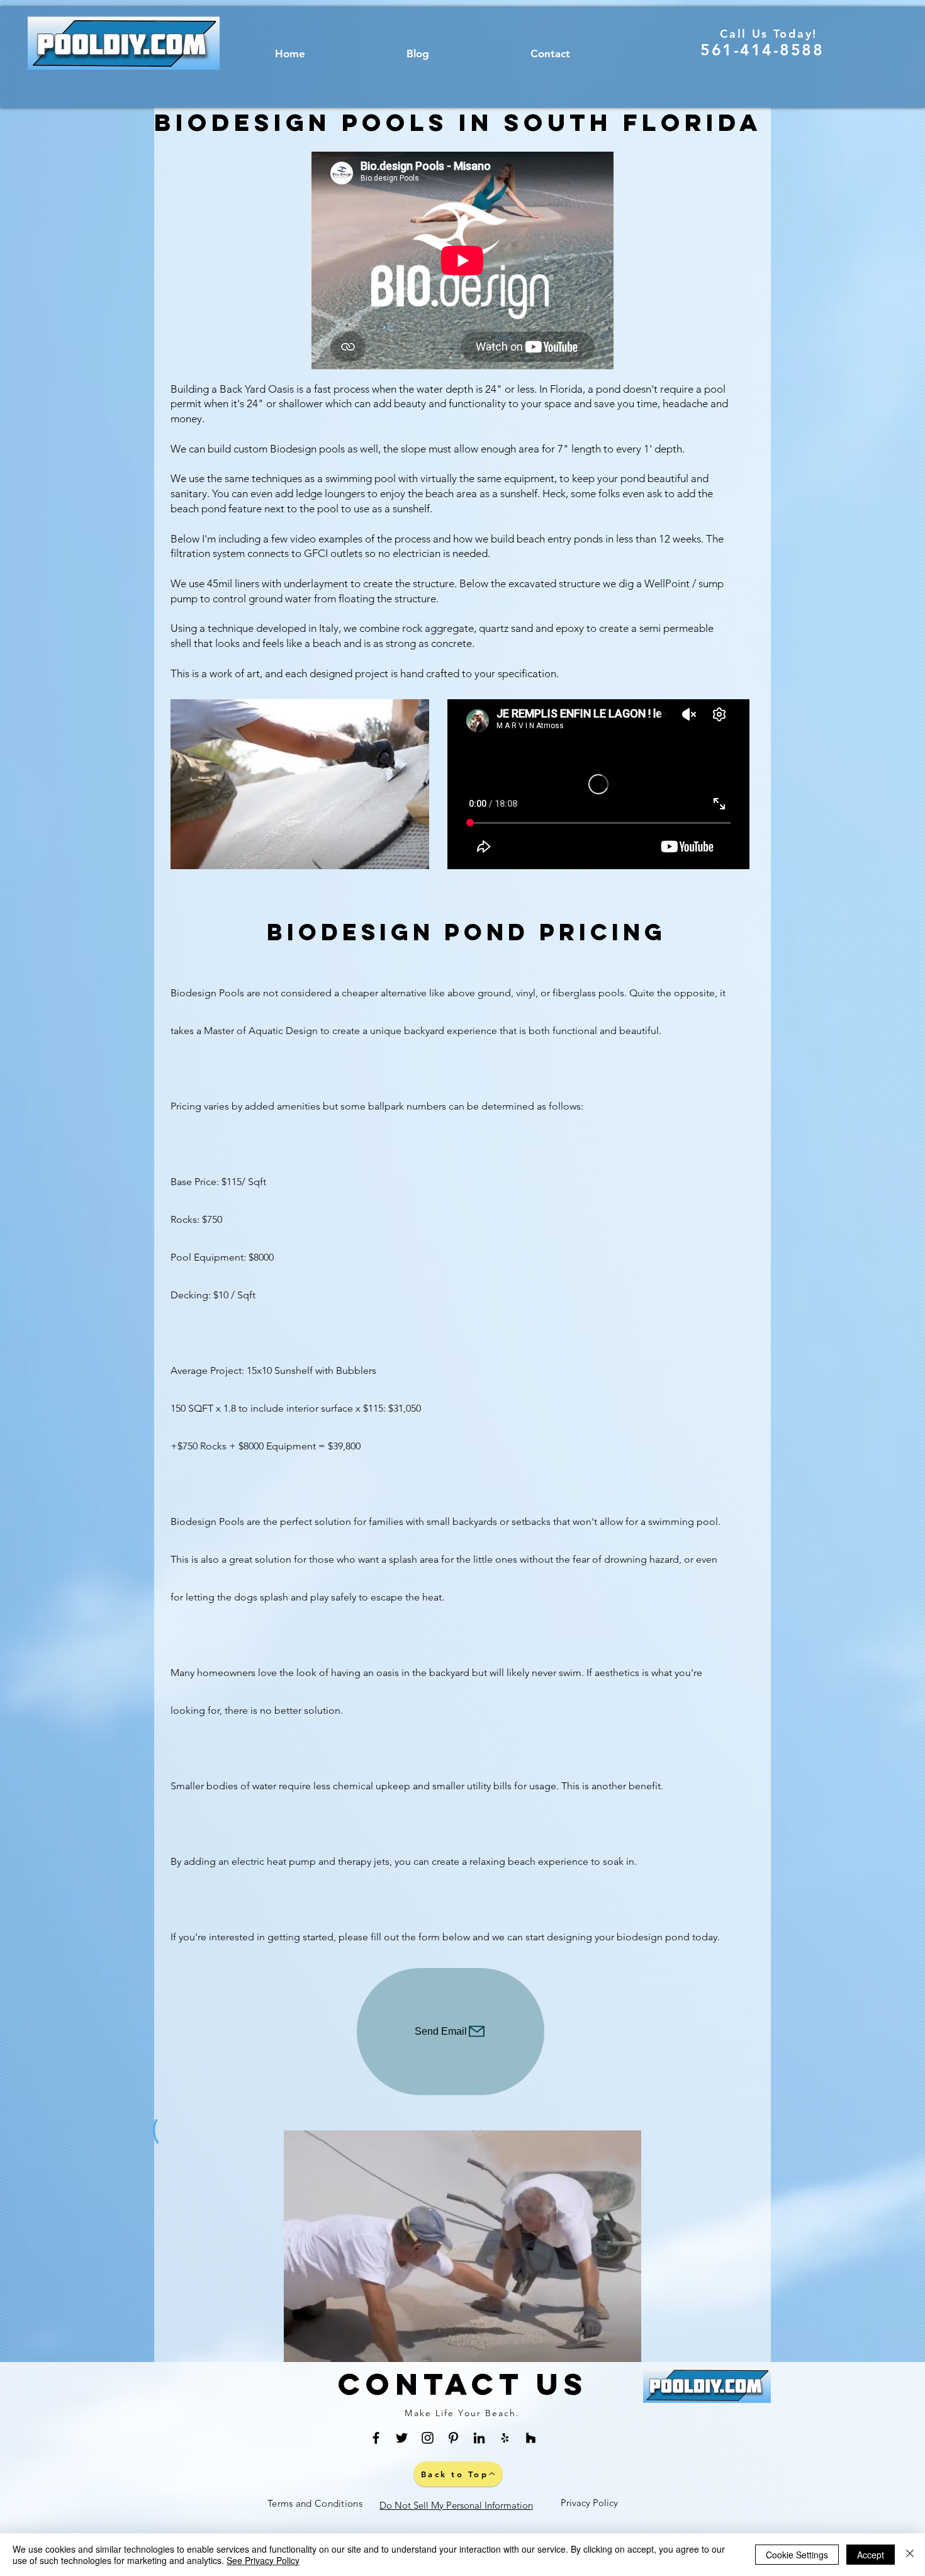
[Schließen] (910, 2555)
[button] (300, 784)
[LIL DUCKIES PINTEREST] (453, 2438)
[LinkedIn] (479, 2438)
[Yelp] (505, 2438)
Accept (871, 2555)
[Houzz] (531, 2438)
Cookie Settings (797, 2555)
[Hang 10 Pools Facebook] (376, 2438)
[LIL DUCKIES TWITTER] (402, 2438)
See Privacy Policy (263, 2560)
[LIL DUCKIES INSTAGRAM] (428, 2438)
